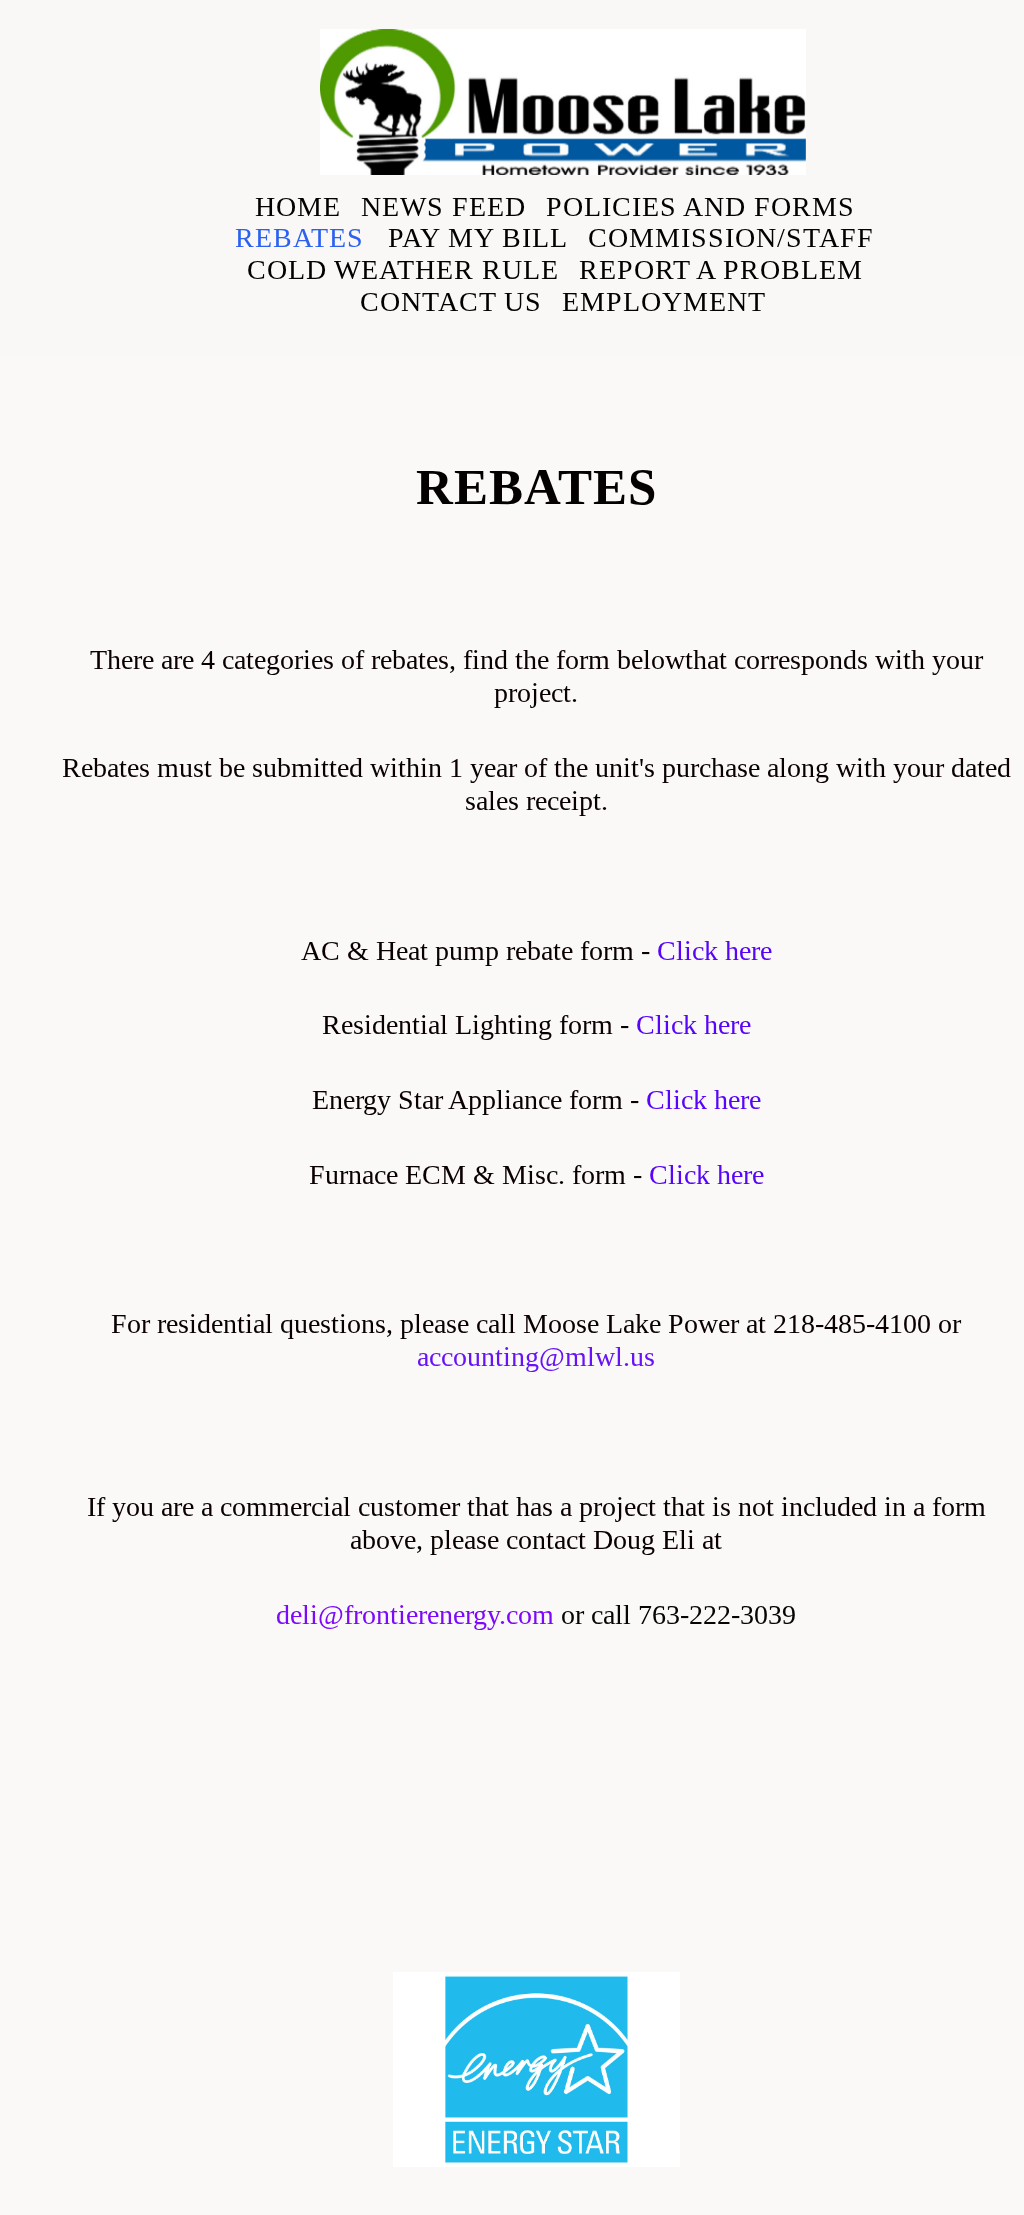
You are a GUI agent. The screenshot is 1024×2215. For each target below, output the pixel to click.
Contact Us (451, 301)
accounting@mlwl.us (536, 1356)
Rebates (303, 237)
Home (298, 206)
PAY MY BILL (478, 237)
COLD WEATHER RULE (403, 269)
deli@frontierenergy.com (415, 1614)
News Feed (443, 206)
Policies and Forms (700, 206)
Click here (714, 950)
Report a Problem (721, 269)
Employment (664, 301)
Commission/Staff (731, 237)
